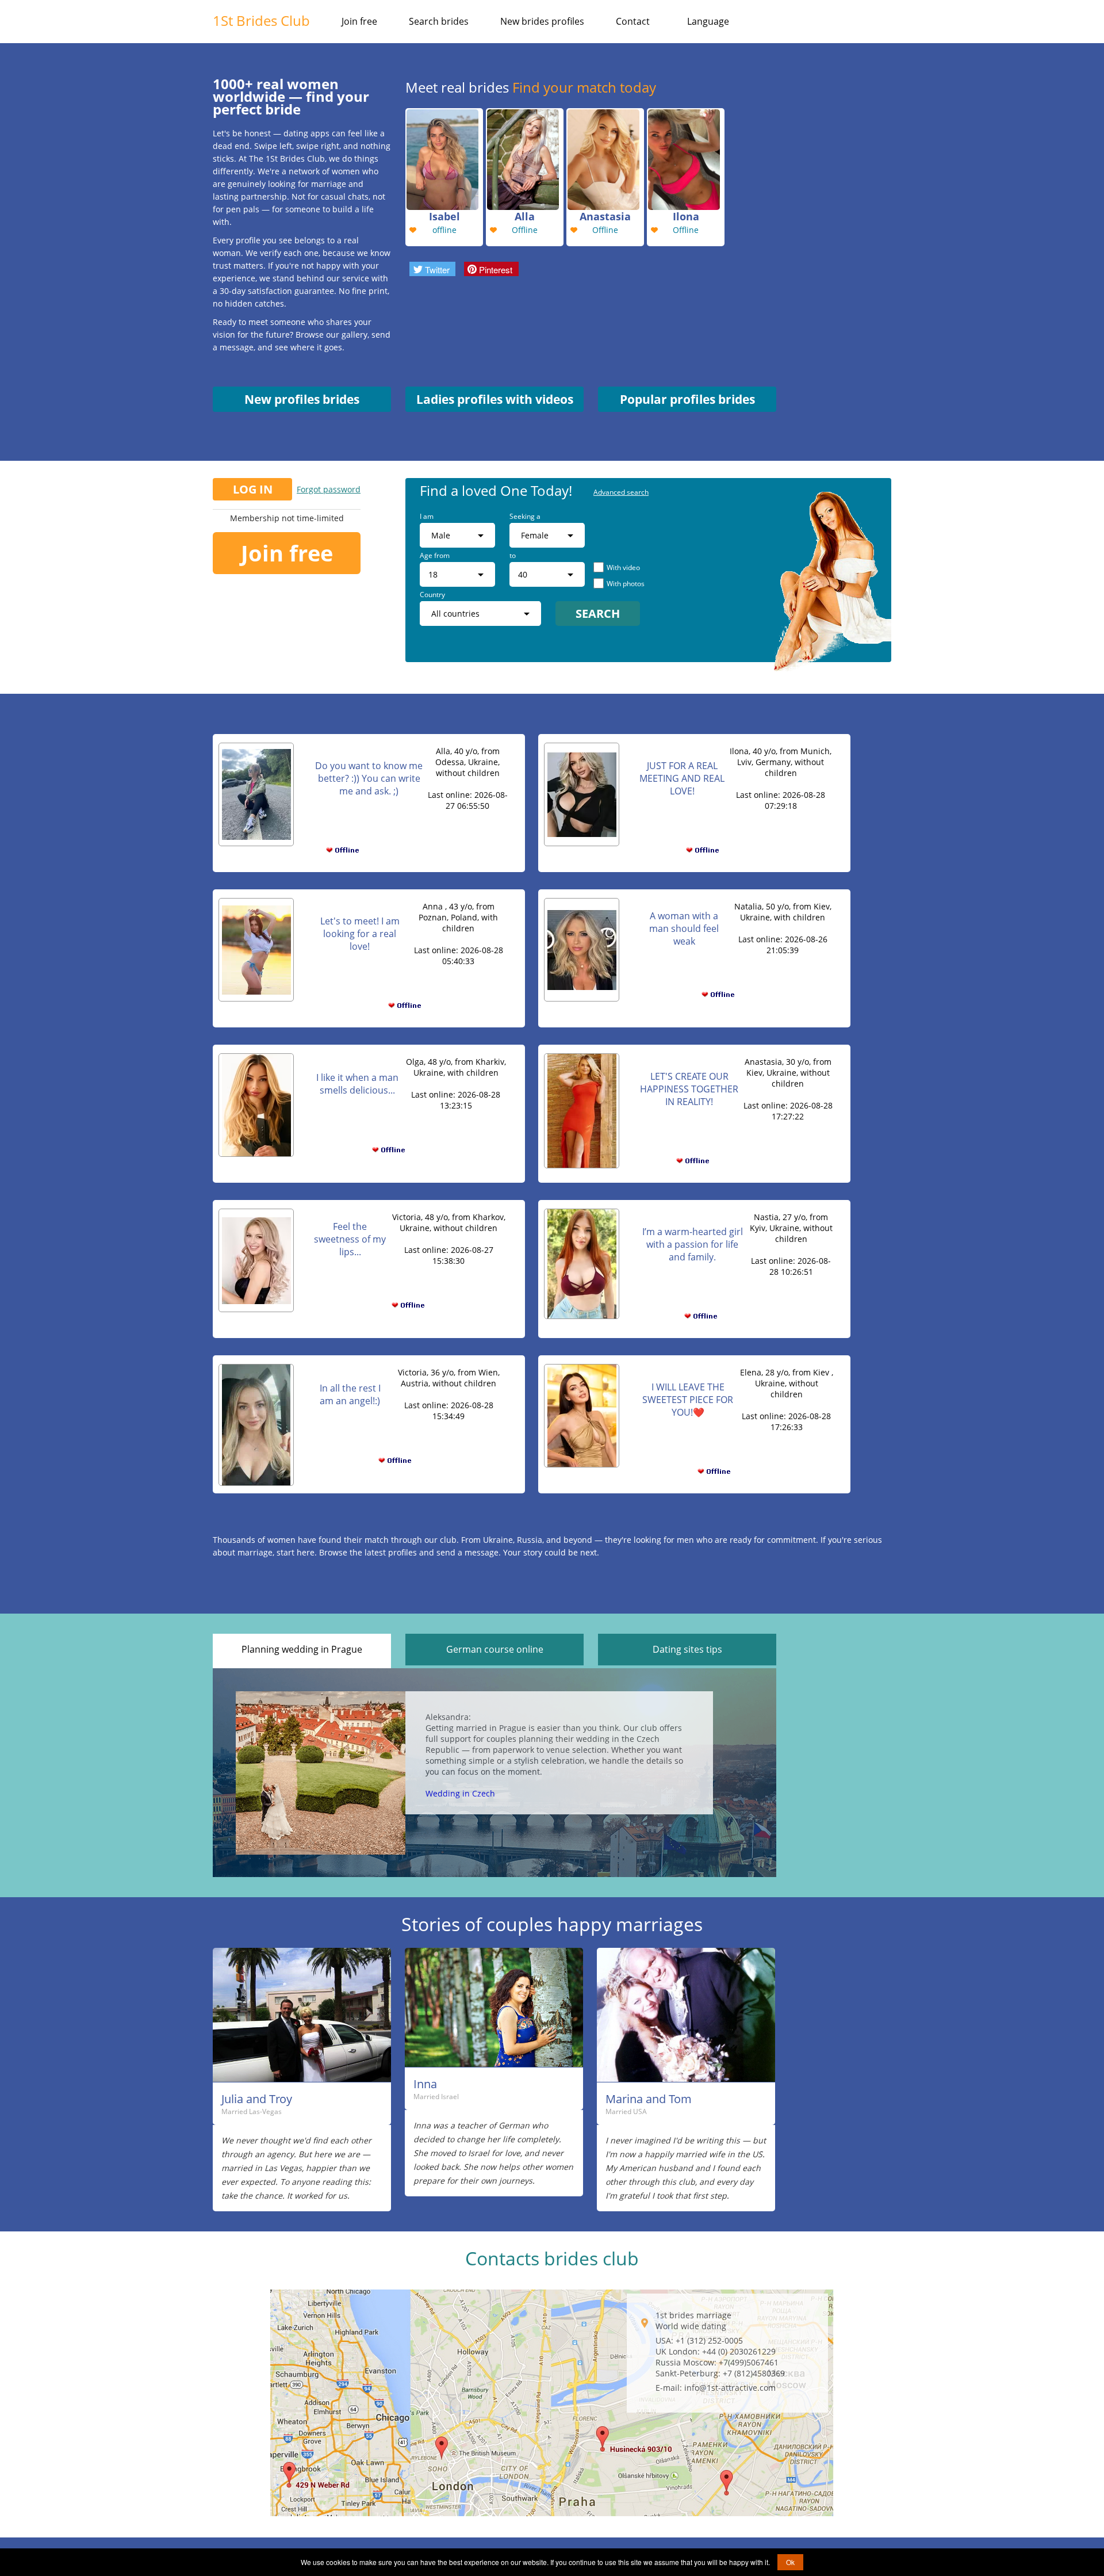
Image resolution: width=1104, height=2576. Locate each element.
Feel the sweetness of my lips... (350, 1239)
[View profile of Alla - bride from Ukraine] (525, 158)
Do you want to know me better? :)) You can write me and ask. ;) (369, 778)
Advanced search (621, 492)
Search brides (439, 21)
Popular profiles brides (687, 399)
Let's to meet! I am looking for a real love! (360, 934)
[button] (432, 269)
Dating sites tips (687, 1649)
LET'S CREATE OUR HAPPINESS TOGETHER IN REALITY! (689, 1089)
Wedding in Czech (460, 1793)
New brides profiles (542, 21)
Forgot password (329, 489)
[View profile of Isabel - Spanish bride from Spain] (444, 158)
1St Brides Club (261, 20)
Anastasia (605, 216)
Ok (790, 2562)
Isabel (444, 216)
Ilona (686, 216)
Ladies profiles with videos (495, 399)
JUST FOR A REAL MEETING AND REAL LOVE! (682, 778)
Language (708, 21)
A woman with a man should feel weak (684, 928)
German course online (495, 1649)
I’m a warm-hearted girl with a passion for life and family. (693, 1244)
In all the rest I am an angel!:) (350, 1394)
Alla (525, 216)
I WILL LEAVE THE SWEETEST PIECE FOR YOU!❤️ (688, 1400)
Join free (359, 21)
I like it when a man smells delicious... (357, 1084)
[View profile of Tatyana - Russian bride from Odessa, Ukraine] (686, 158)
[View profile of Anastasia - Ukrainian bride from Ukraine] (605, 158)
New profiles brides (302, 399)
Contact (633, 21)
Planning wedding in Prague (302, 1649)
